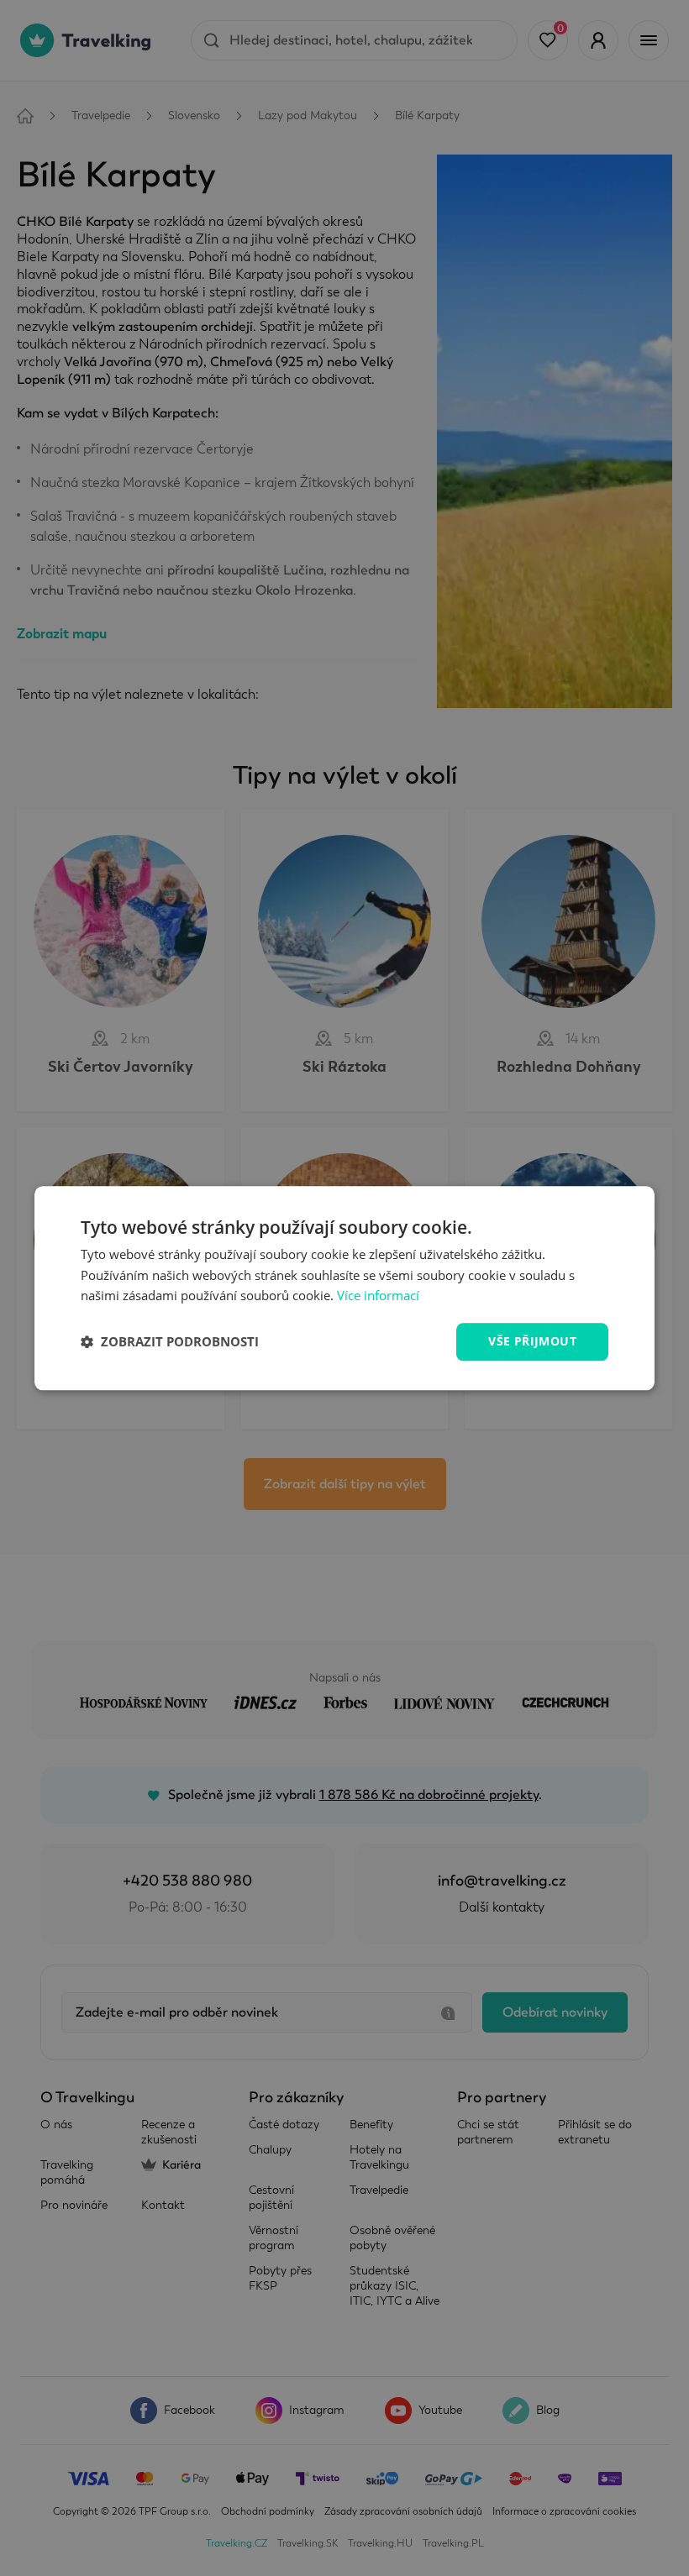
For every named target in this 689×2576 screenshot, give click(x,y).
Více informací (378, 1296)
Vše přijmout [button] (532, 1341)
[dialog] (344, 1288)
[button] (170, 1342)
